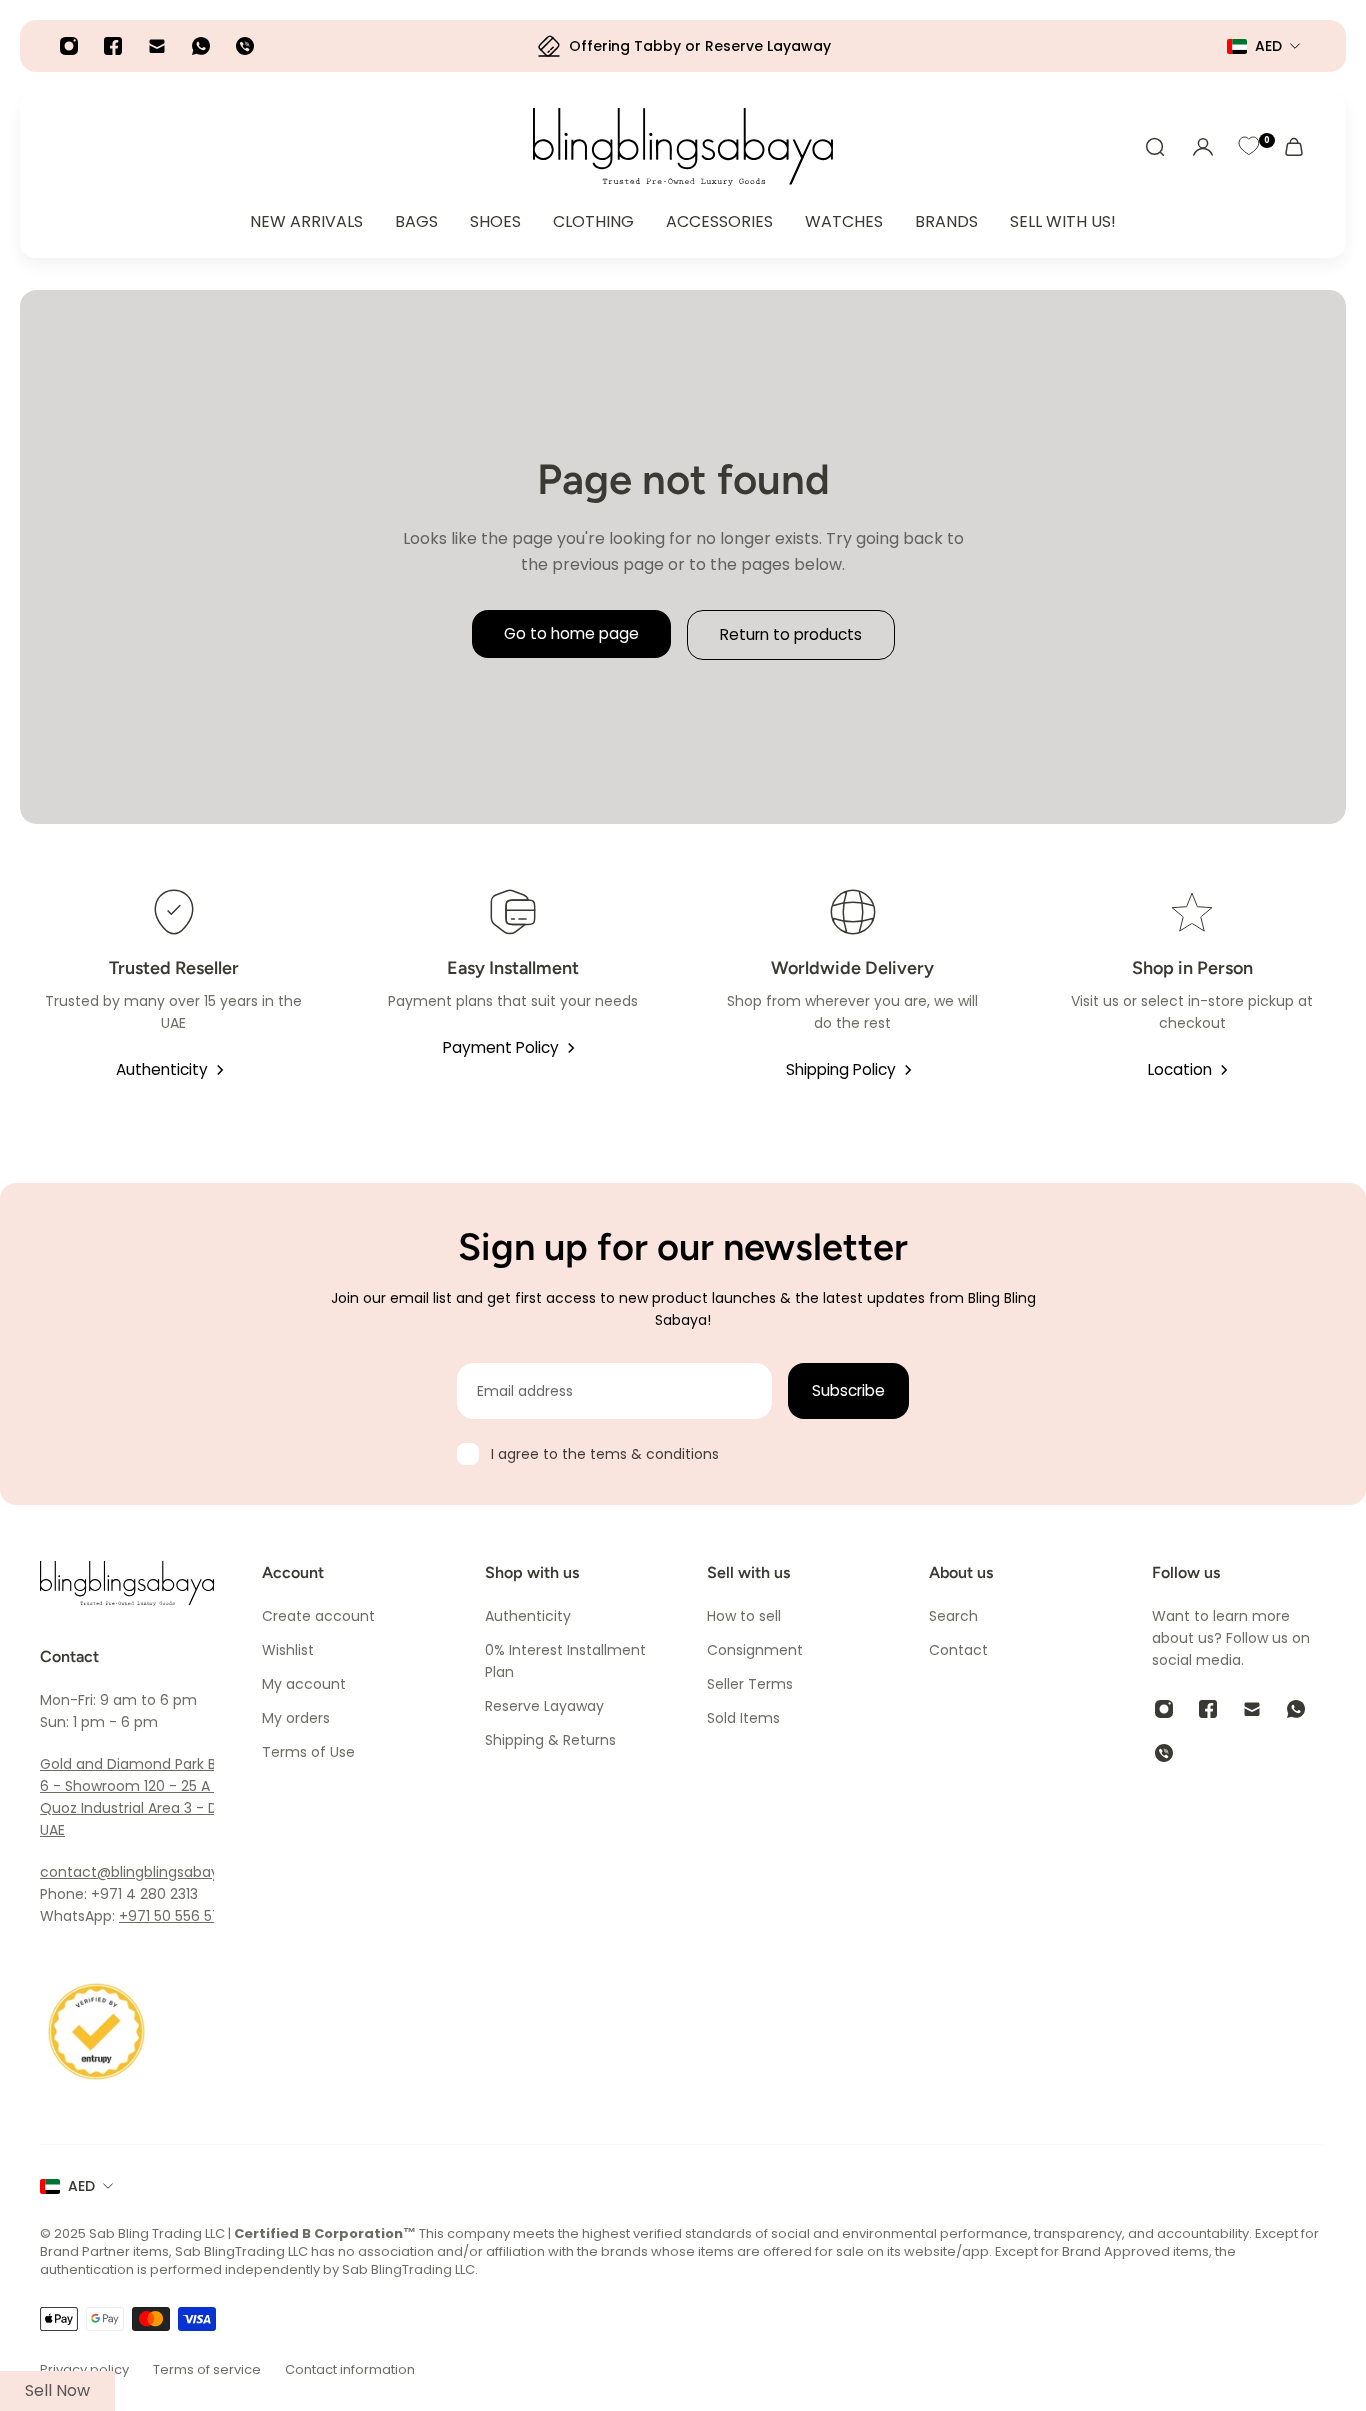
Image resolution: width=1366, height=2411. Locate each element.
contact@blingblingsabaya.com (152, 1872)
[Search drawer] (1155, 147)
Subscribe (848, 1390)
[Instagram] (69, 46)
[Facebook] (113, 46)
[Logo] (683, 147)
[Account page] (1203, 147)
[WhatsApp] (201, 46)
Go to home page (571, 633)
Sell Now (57, 2390)
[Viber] (245, 46)
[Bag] (1294, 147)
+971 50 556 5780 (179, 1916)
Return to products (791, 634)
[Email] (157, 46)
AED (81, 2186)
